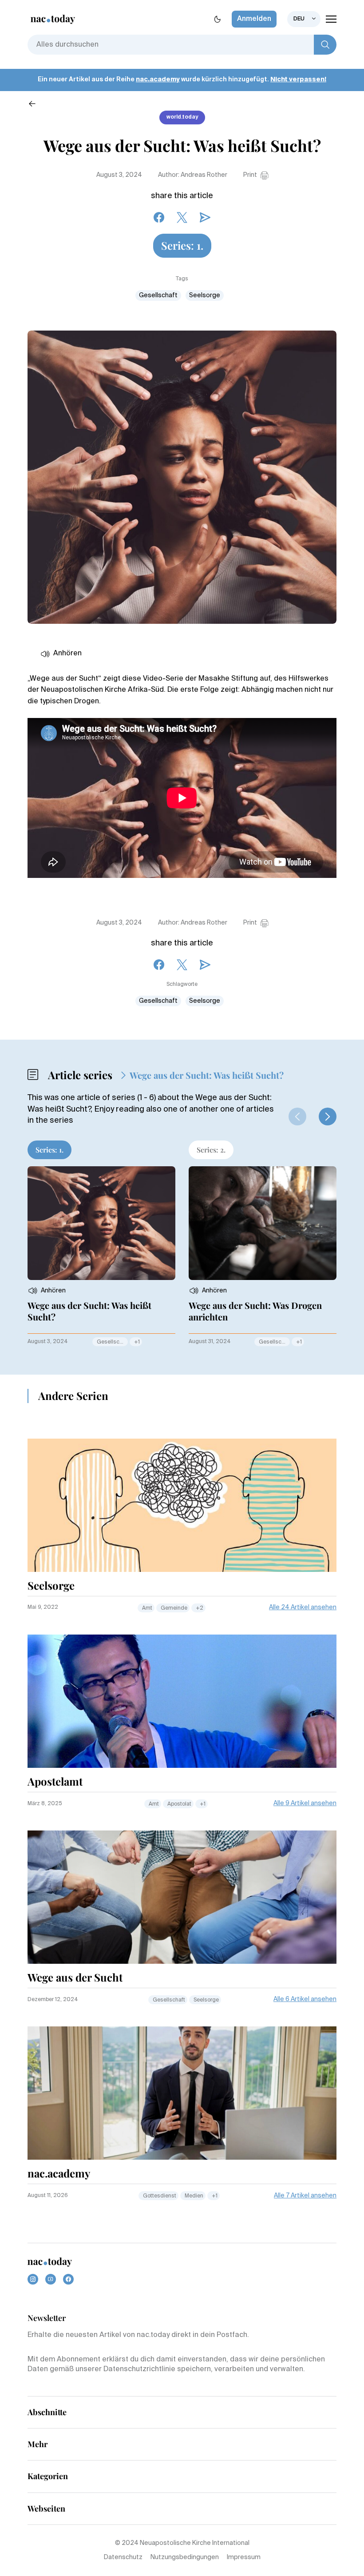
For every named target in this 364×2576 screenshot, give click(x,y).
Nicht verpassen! (298, 80)
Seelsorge (205, 295)
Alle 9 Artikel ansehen (305, 1803)
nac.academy (158, 80)
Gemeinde (174, 1608)
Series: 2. (211, 1150)
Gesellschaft (158, 295)
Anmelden (254, 19)
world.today (182, 117)
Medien (194, 2196)
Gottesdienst (160, 2196)
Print (250, 175)
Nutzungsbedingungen (185, 2557)
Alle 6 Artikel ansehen (305, 1999)
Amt (147, 1608)
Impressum (244, 2557)
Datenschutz (123, 2557)
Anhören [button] (67, 654)
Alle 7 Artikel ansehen (305, 2196)
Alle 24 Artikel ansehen (303, 1607)
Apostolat (179, 1804)
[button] (328, 1117)
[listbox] (304, 19)
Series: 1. (182, 245)
